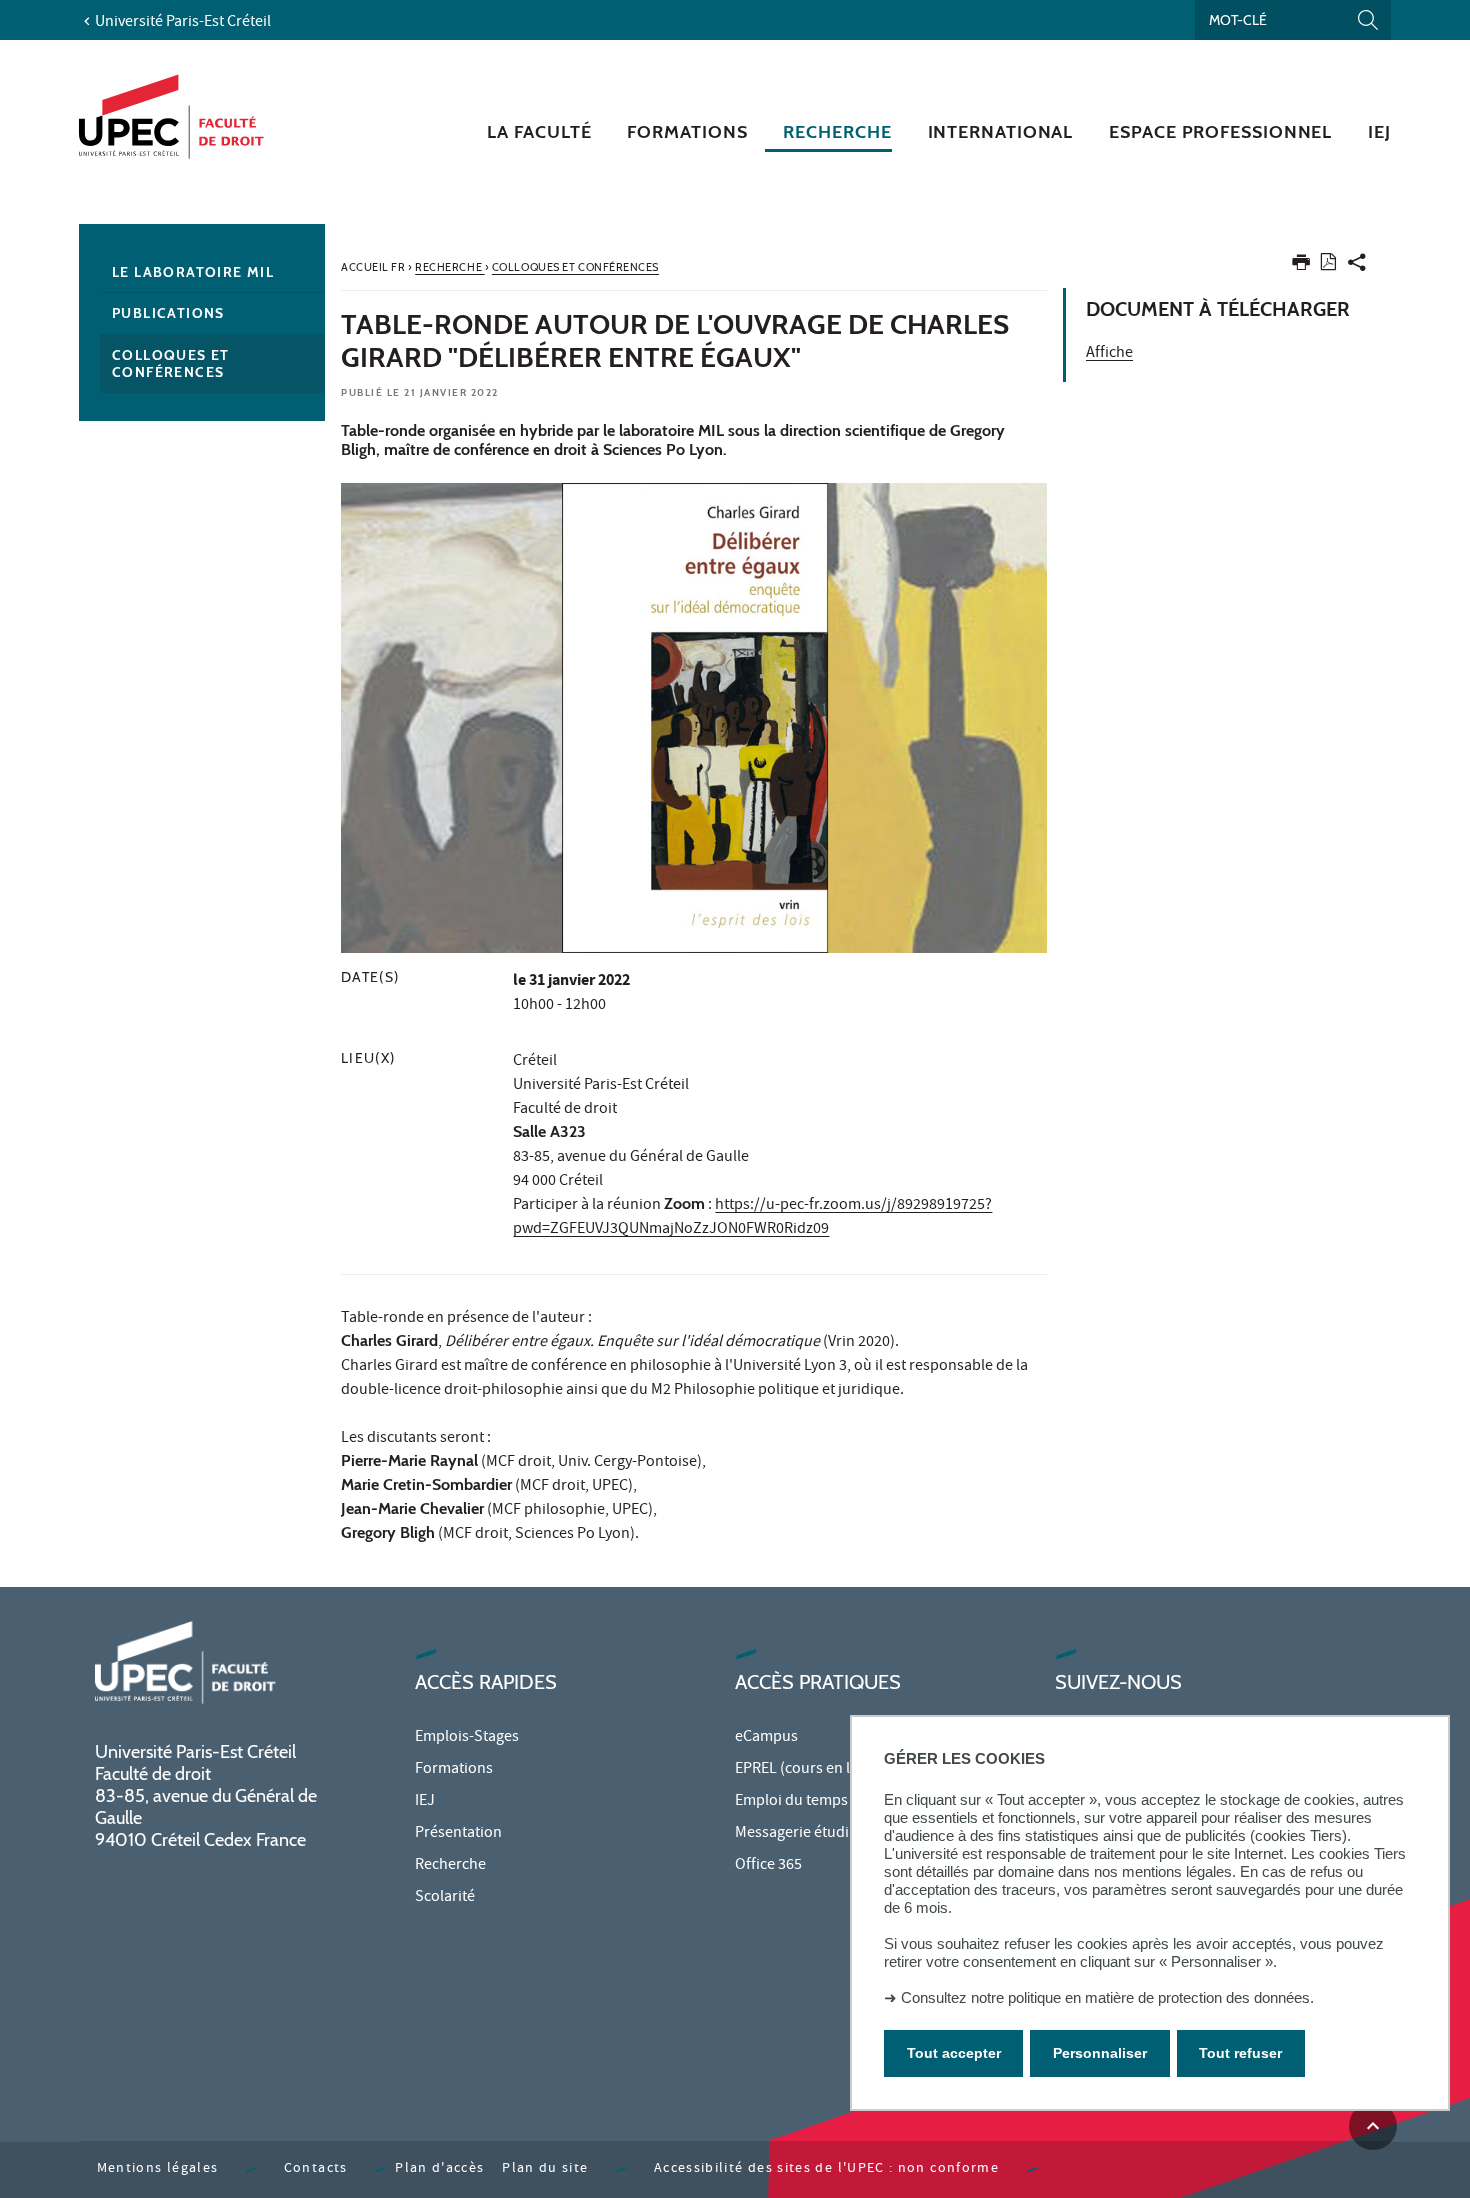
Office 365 (768, 1866)
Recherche (450, 1866)
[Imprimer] (1301, 266)
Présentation (458, 1834)
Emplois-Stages (467, 1738)
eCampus (766, 1738)
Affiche (1109, 354)
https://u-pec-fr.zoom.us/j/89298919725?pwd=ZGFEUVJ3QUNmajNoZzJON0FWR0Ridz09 (752, 1218)
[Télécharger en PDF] (1328, 265)
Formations (454, 1770)
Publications (168, 313)
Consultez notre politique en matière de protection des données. (1107, 1997)
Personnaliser (1100, 2053)
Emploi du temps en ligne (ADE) (839, 1802)
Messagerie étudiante (807, 1834)
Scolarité (445, 1898)
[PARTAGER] (1357, 266)
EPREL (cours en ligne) (809, 1770)
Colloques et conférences (171, 363)
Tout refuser (1240, 2053)
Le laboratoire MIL (193, 272)
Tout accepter (954, 2053)
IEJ (425, 1802)
